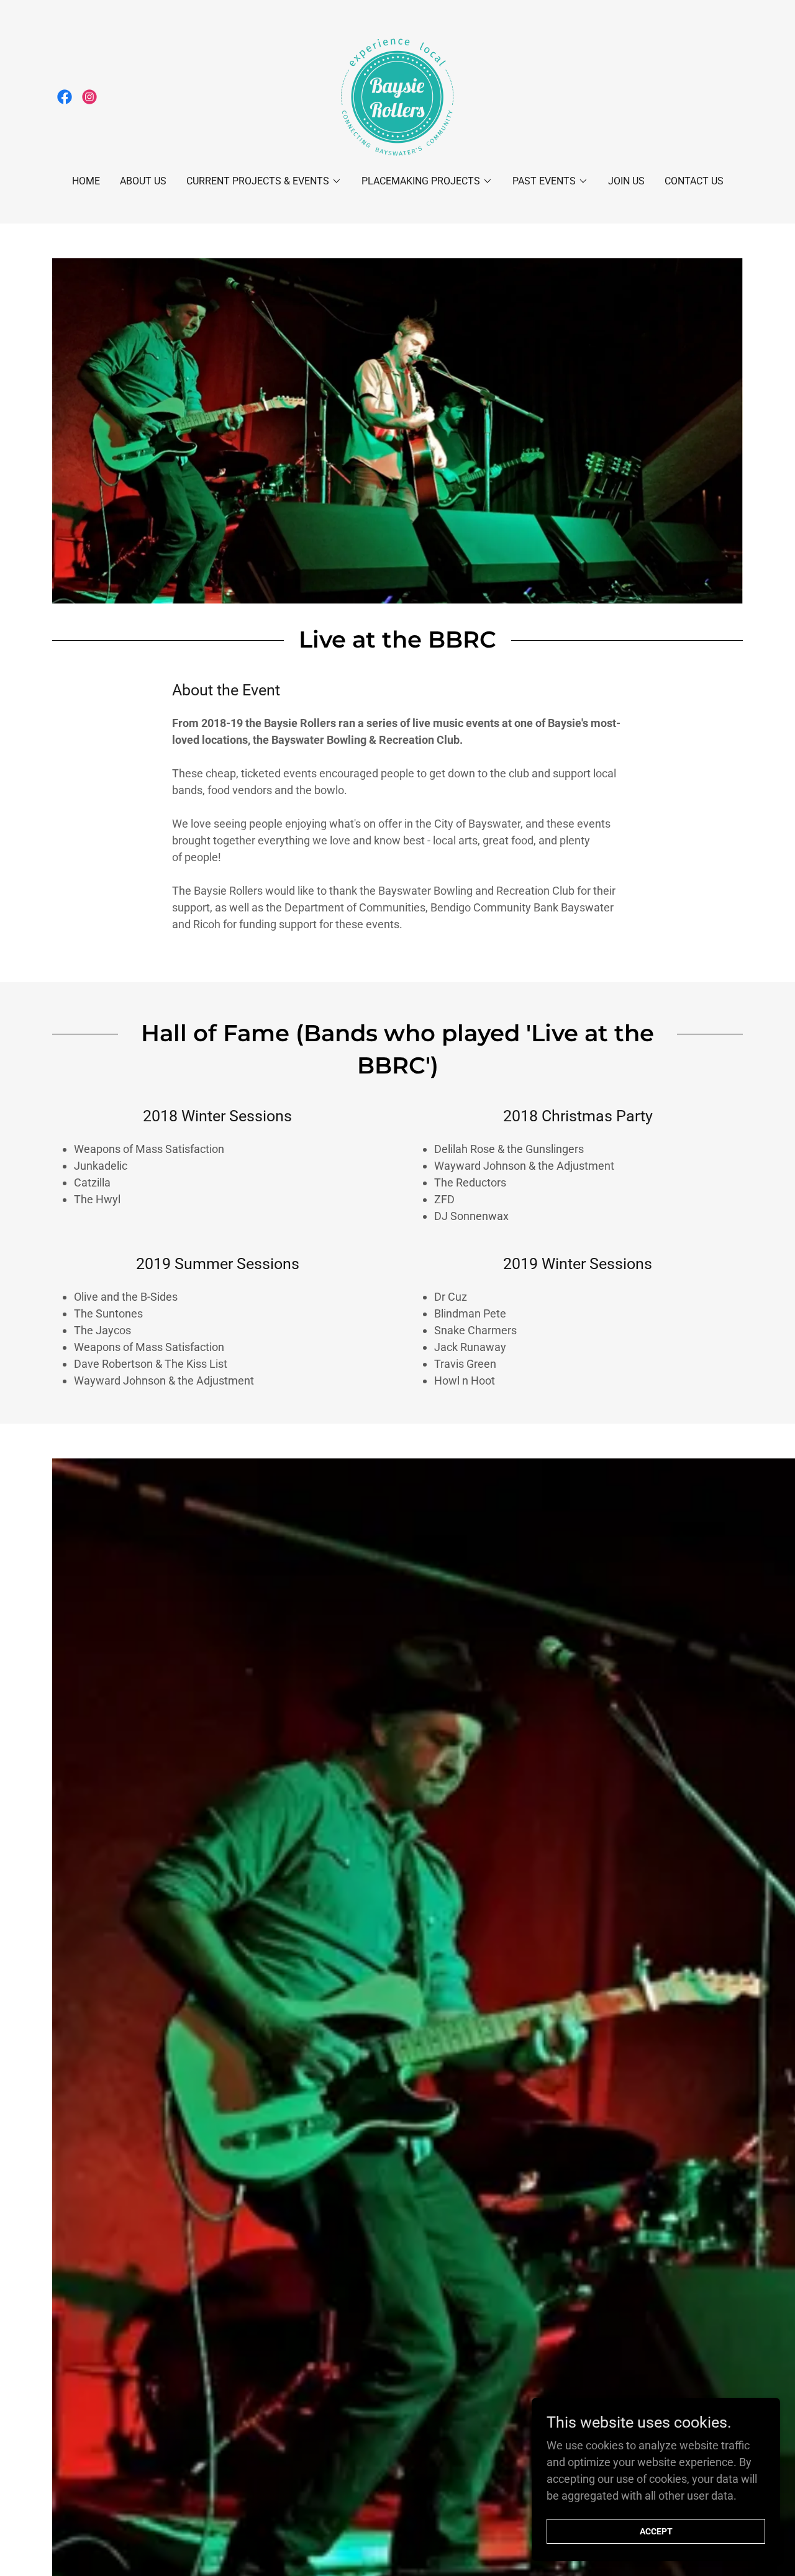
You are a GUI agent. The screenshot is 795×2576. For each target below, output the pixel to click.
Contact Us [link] (694, 181)
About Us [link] (143, 181)
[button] (264, 181)
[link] (65, 97)
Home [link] (86, 181)
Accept (656, 2531)
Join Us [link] (626, 181)
